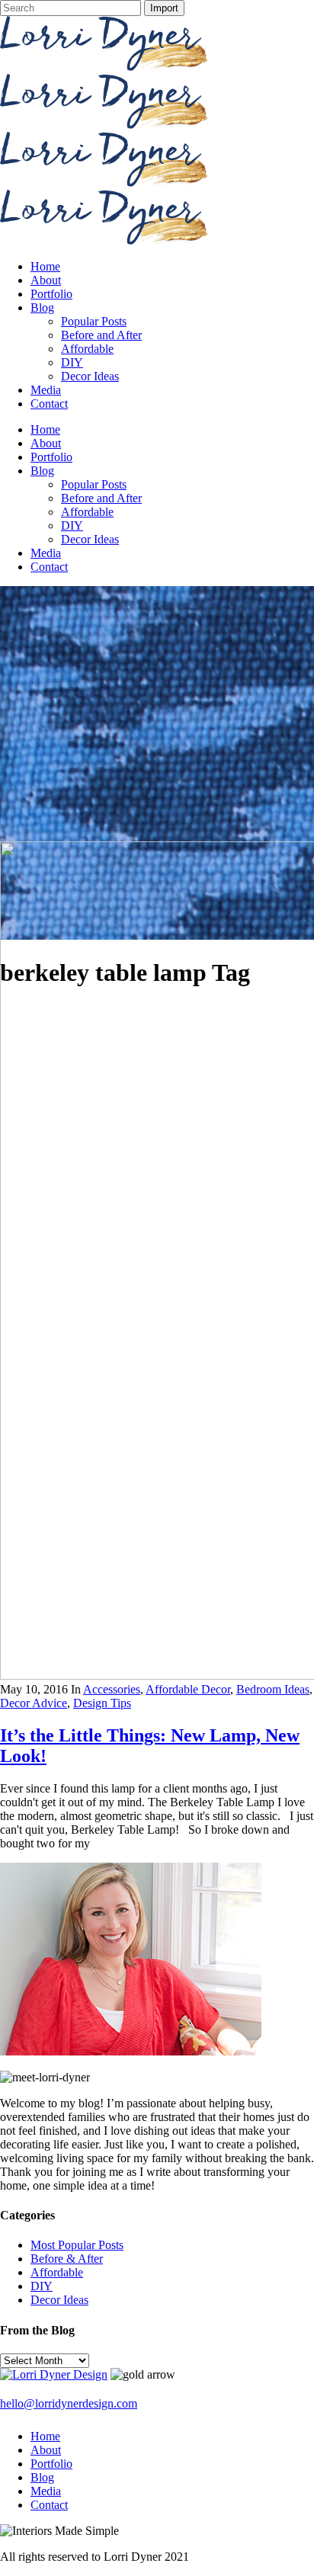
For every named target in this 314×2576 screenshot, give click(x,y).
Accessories (112, 1689)
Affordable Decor (188, 1689)
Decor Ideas (59, 2300)
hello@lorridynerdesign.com (69, 2403)
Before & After (67, 2259)
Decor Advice (34, 1703)
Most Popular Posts (77, 2245)
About (46, 2450)
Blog (42, 2477)
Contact (49, 2505)
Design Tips (102, 1703)
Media (46, 2491)
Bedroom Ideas (273, 1689)
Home (45, 2436)
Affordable (57, 2272)
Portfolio (51, 2464)
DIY (42, 2286)
